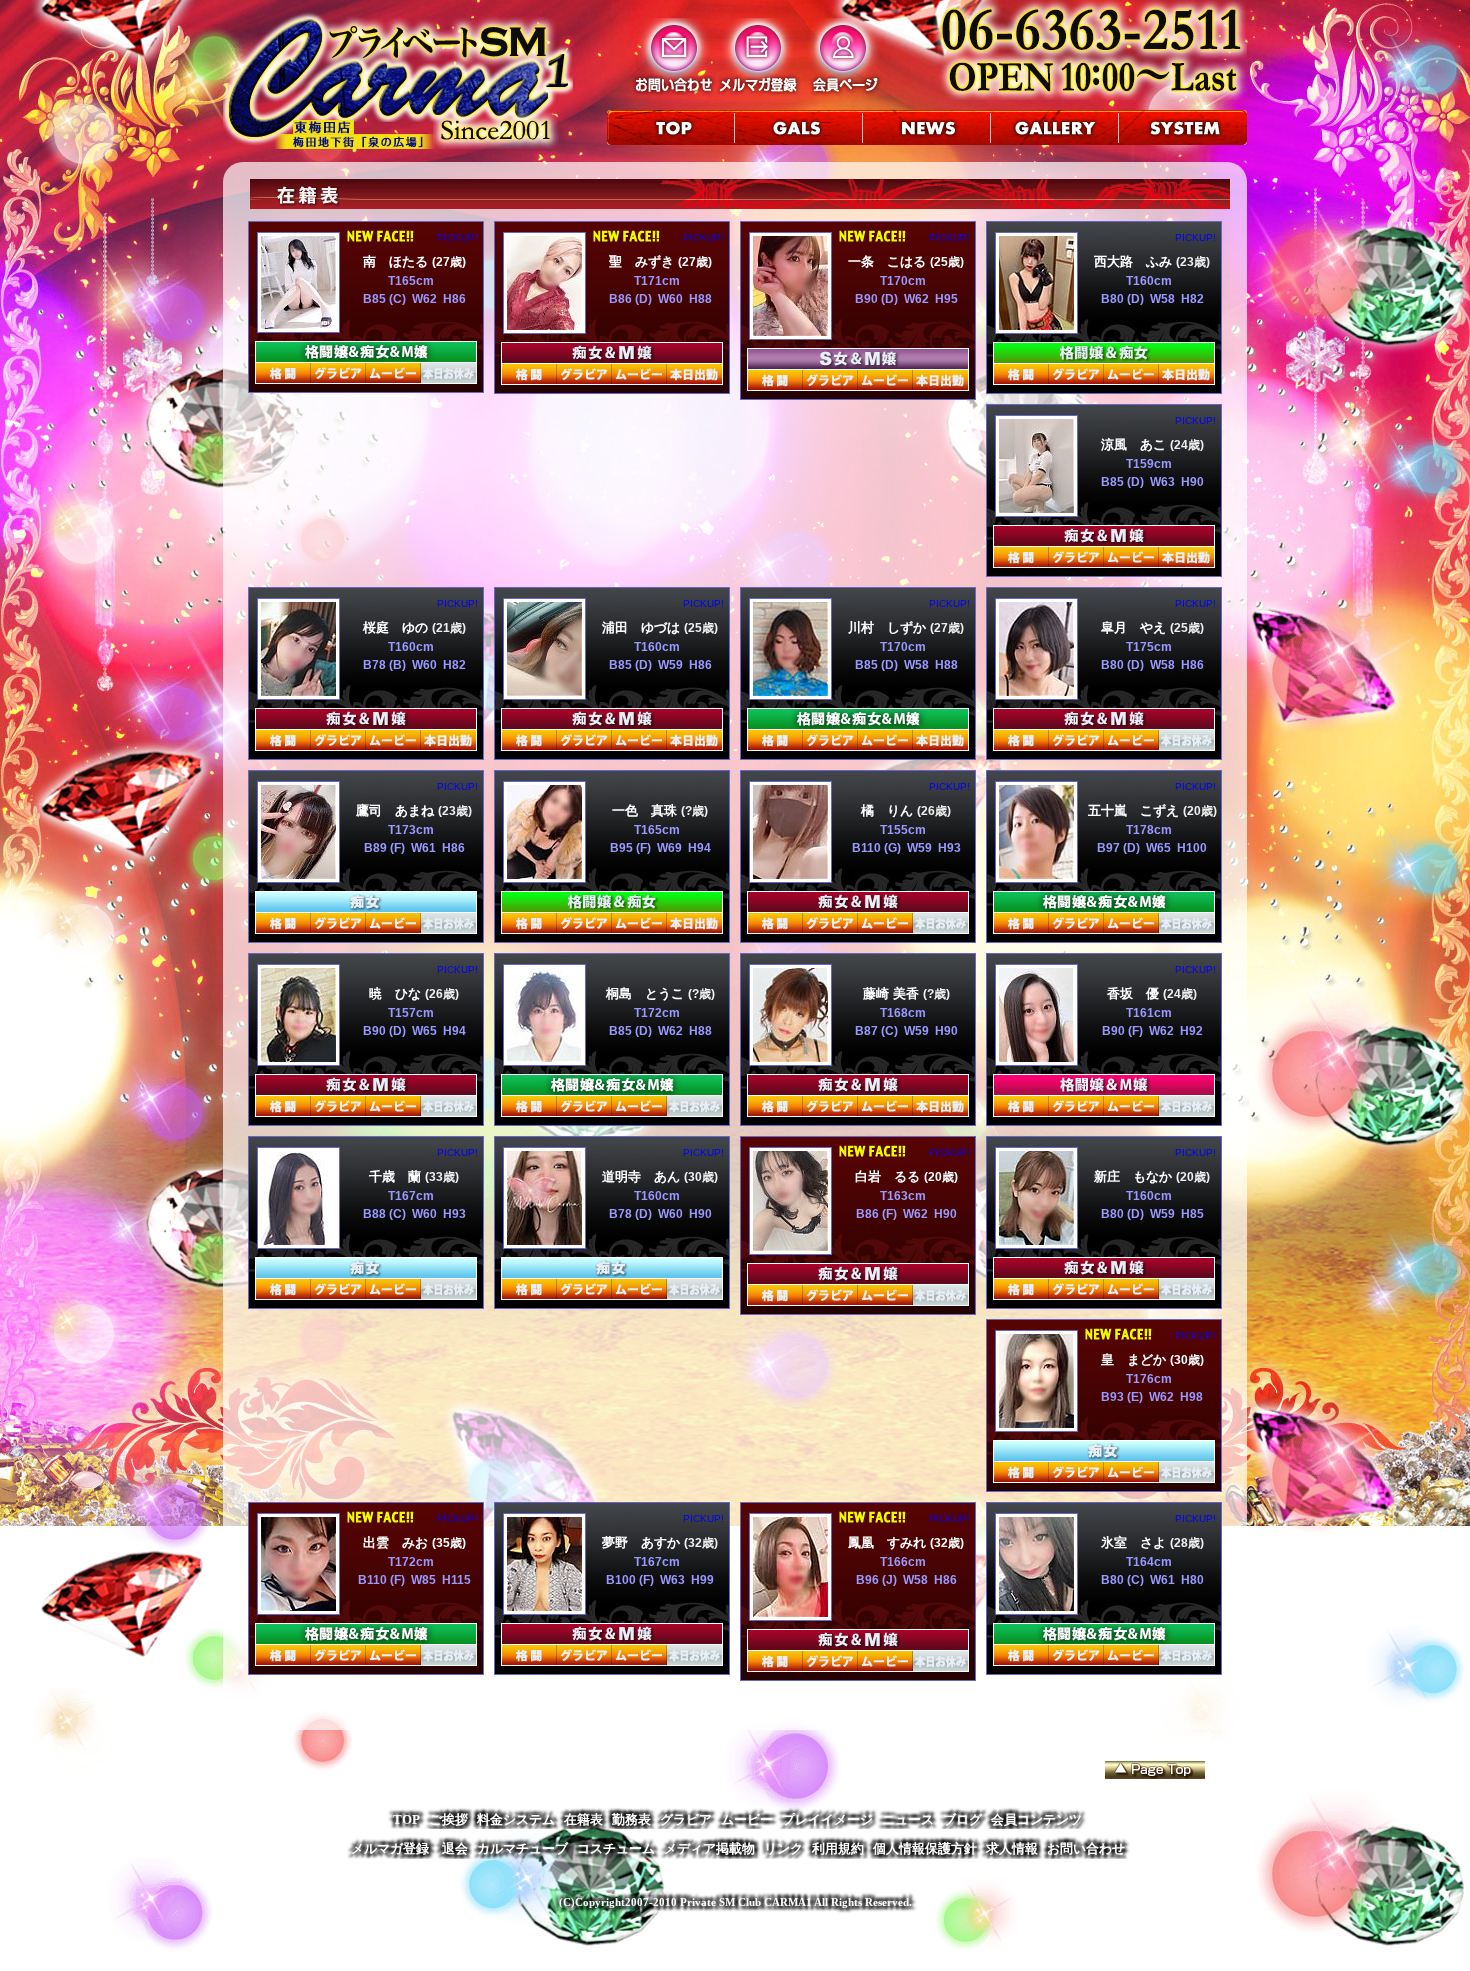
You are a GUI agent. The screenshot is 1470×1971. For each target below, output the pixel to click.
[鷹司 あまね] (298, 874)
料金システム (516, 1819)
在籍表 (583, 1819)
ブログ (962, 1819)
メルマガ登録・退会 (409, 1848)
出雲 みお (397, 1542)
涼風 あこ (1135, 444)
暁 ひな (397, 993)
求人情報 (1012, 1848)
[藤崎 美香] (790, 1057)
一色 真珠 (646, 810)
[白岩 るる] (790, 1246)
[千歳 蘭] (298, 1240)
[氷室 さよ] (1036, 1606)
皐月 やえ (1135, 627)
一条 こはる (889, 261)
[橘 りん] (790, 874)
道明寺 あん (643, 1176)
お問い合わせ (1086, 1848)
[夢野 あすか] (544, 1606)
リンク (783, 1848)
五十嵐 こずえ (1135, 810)
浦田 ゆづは (643, 627)
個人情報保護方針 (925, 1848)
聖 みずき (643, 261)
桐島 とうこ (647, 993)
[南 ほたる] (298, 324)
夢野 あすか (643, 1542)
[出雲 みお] (298, 1606)
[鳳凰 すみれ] (790, 1612)
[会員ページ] (843, 91)
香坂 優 (1135, 993)
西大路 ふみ (1135, 261)
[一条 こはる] (790, 331)
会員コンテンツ (1036, 1819)
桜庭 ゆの (397, 627)
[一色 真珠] (544, 874)
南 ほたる (397, 261)
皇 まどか (1135, 1359)
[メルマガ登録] (758, 91)
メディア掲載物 (709, 1848)
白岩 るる (889, 1176)
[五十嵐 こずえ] (1036, 874)
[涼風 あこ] (1036, 508)
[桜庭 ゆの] (298, 691)
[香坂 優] (1036, 1057)
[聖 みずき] (544, 325)
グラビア (686, 1819)
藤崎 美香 (893, 993)
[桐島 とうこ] (544, 1057)
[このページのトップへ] (1155, 1770)
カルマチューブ (522, 1848)
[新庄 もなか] (1036, 1240)
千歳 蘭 (397, 1176)
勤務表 (631, 1819)
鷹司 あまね (397, 810)
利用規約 (838, 1848)
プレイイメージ (827, 1819)
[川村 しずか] (790, 691)
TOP (406, 1819)
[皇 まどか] (1036, 1423)
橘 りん (889, 810)
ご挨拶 (448, 1819)
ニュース (908, 1819)
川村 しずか (889, 627)
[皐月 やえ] (1036, 691)
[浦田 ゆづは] (544, 691)
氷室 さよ (1135, 1542)
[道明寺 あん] (544, 1240)
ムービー (747, 1819)
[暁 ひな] (298, 1057)
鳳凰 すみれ (889, 1542)
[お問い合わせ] (673, 91)
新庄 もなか (1135, 1176)
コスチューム (616, 1848)
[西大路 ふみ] (1036, 325)
